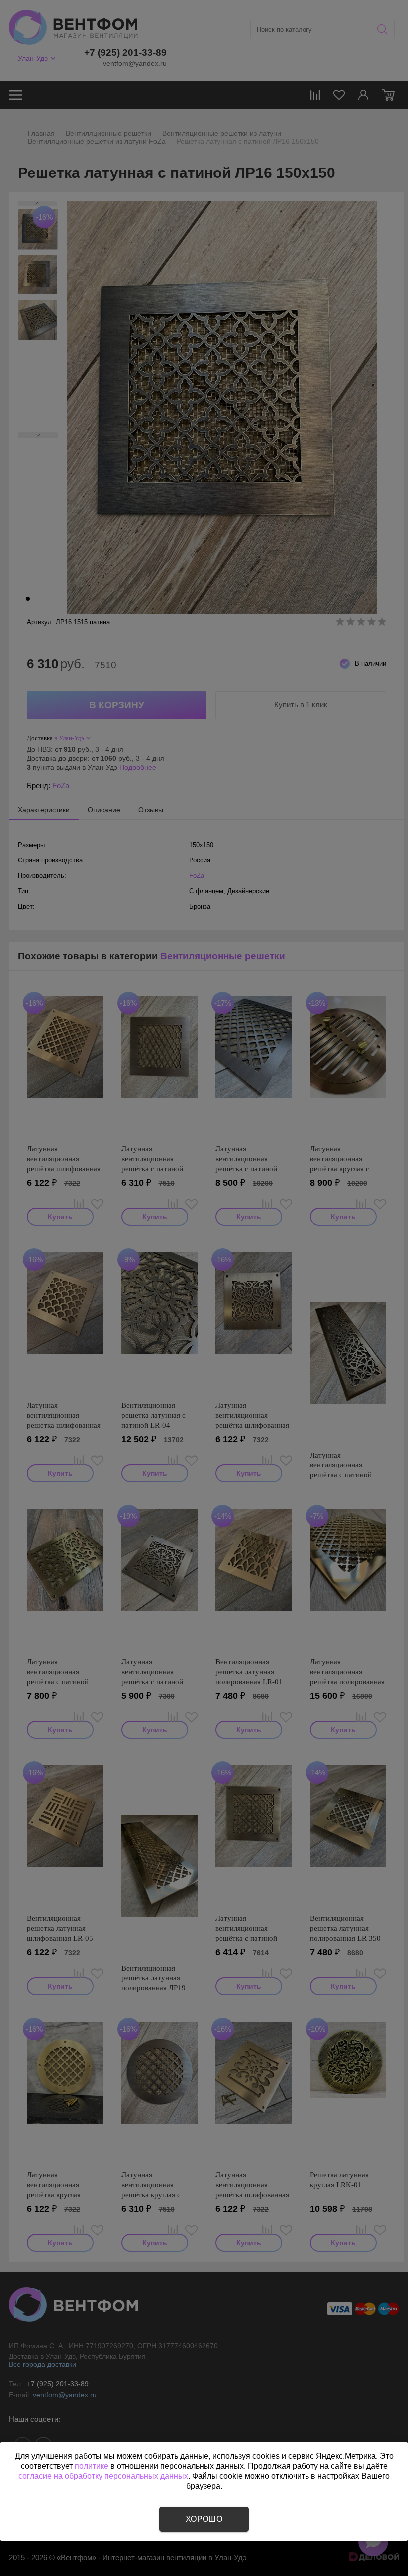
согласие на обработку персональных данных (103, 2476)
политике (92, 2466)
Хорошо (204, 2519)
